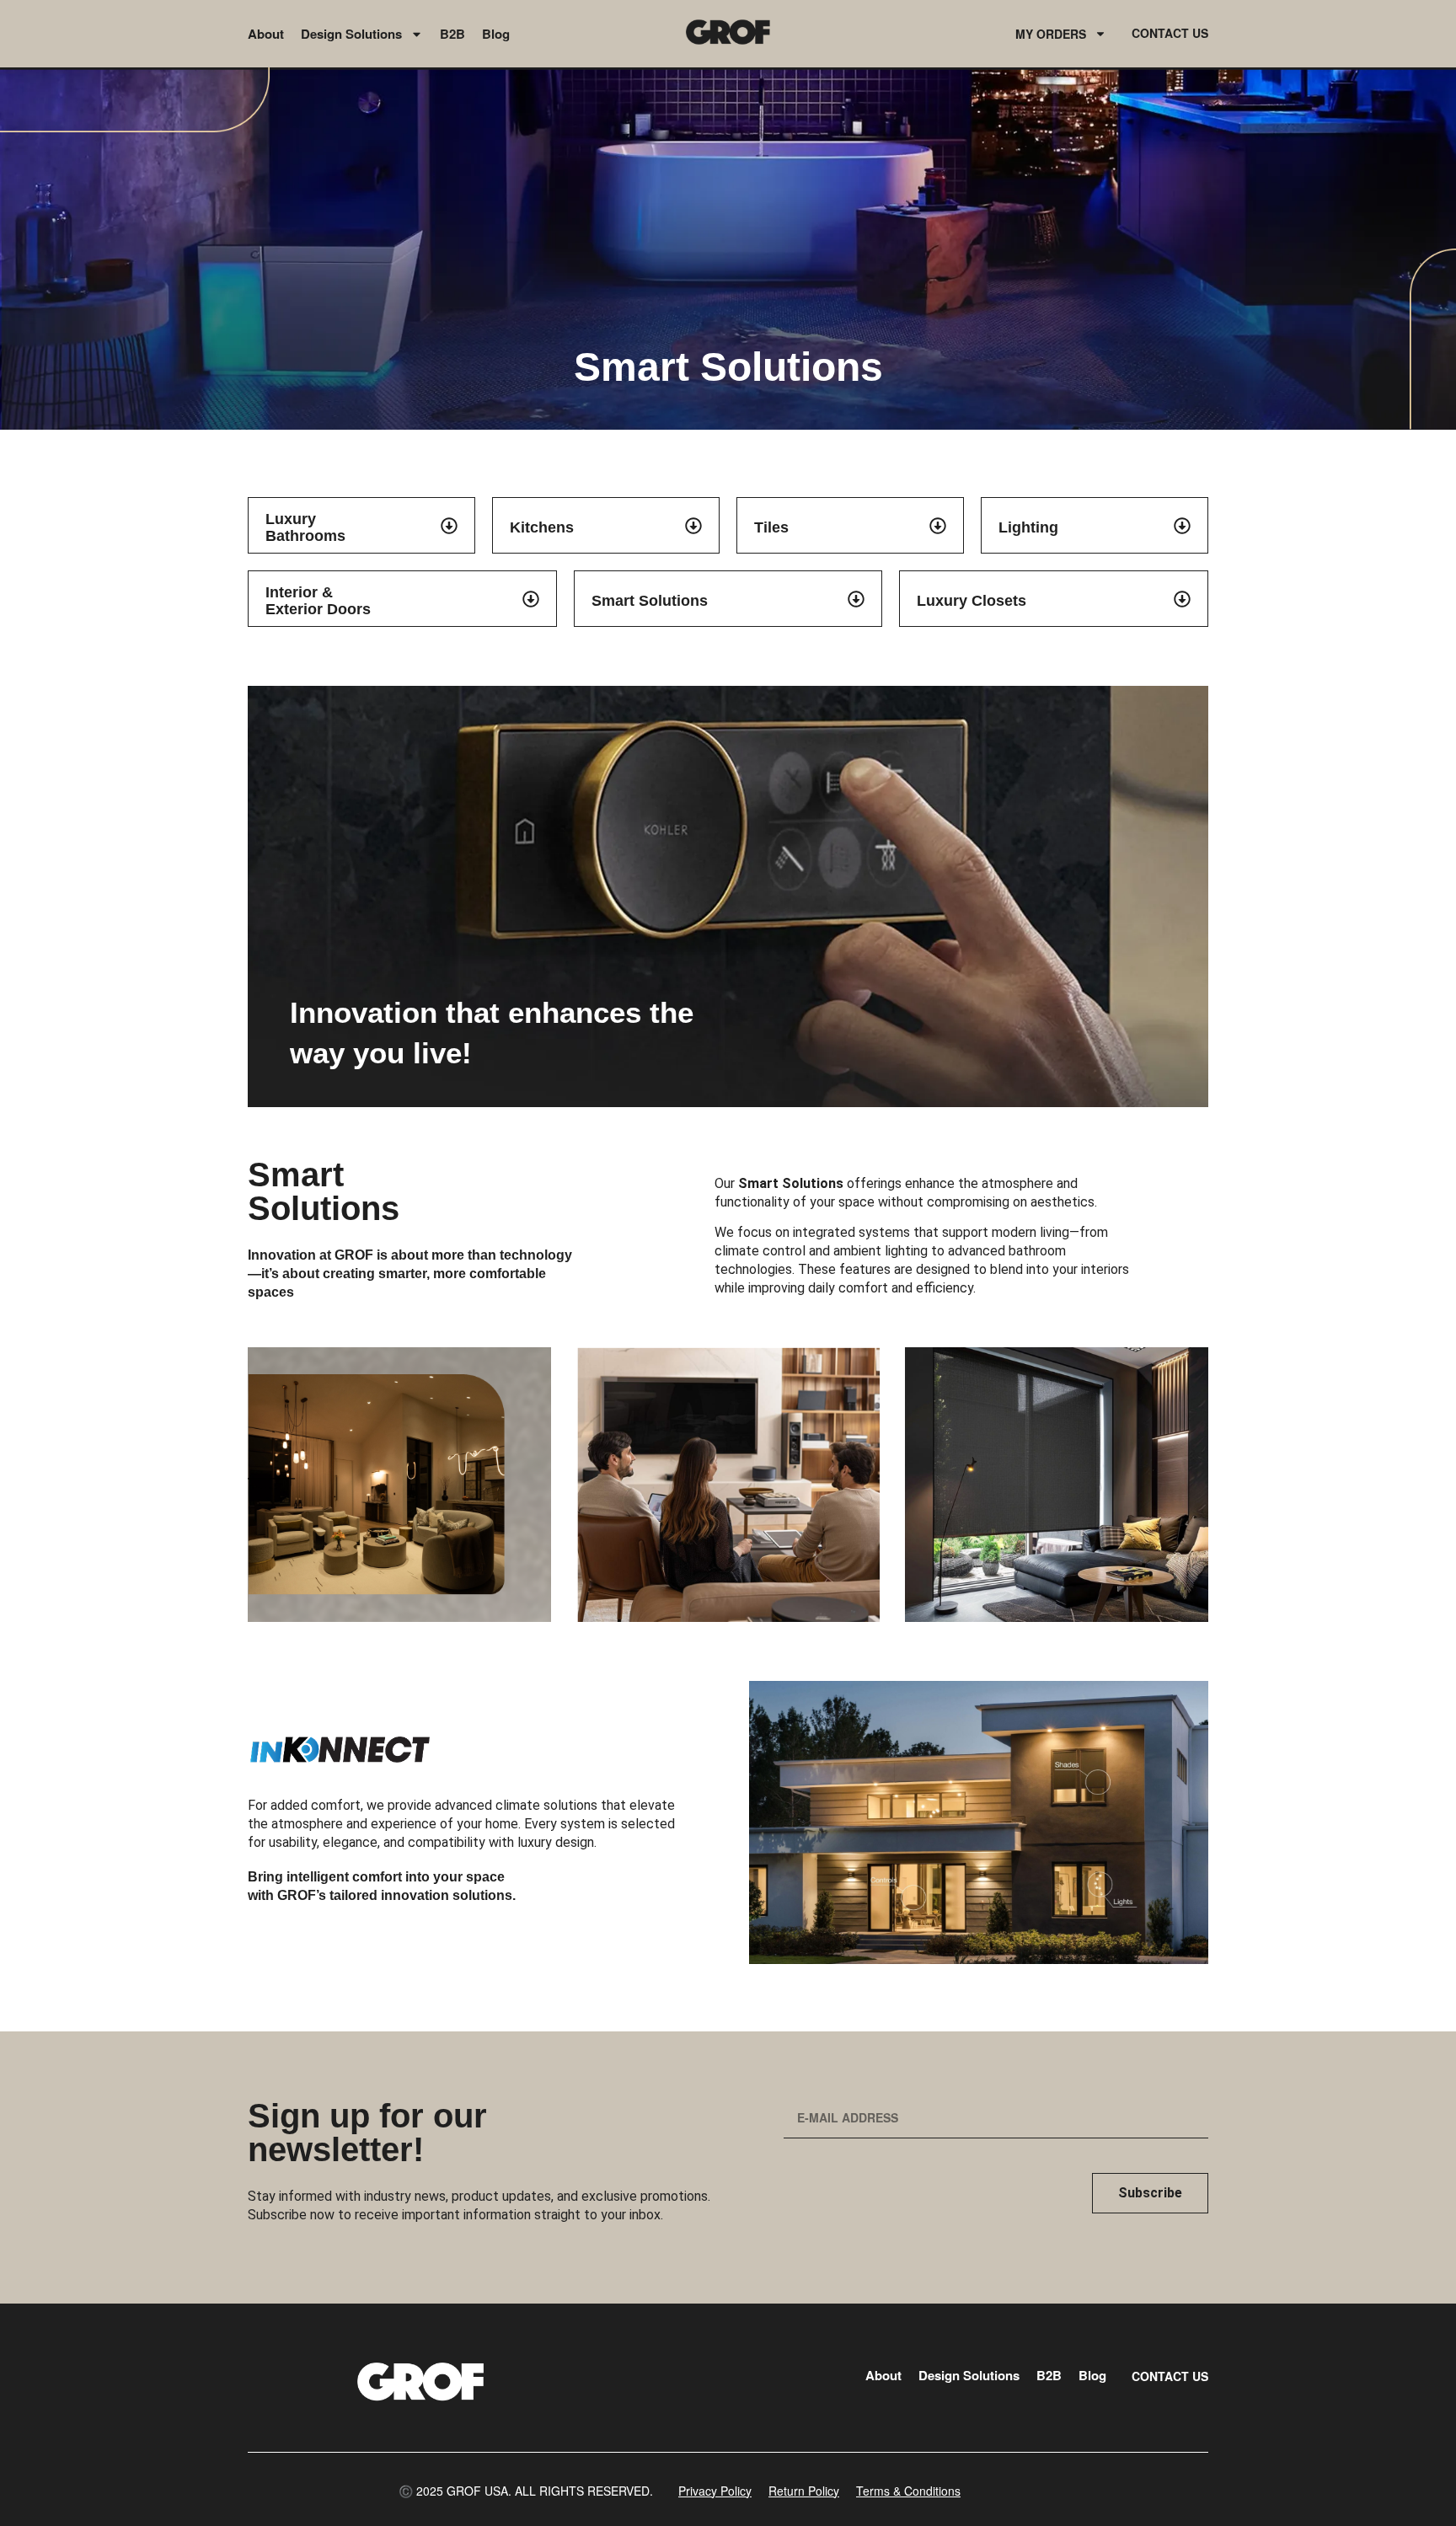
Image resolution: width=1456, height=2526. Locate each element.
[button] (526, 2491)
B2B (452, 34)
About (266, 34)
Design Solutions (351, 34)
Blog (496, 34)
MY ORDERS (1051, 34)
